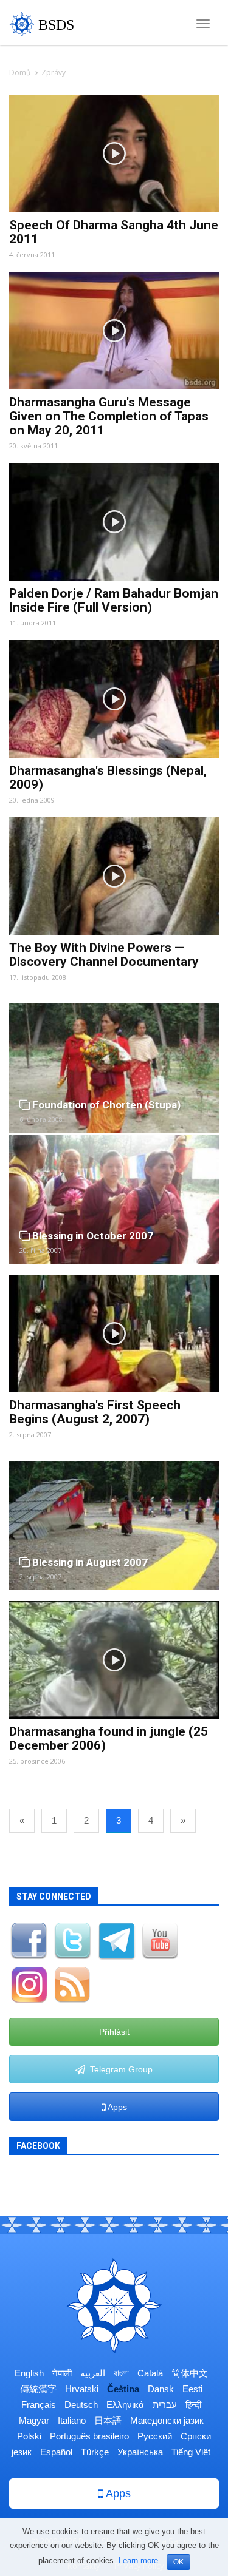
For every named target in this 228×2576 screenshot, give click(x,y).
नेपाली (62, 2373)
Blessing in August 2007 (89, 1562)
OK (178, 2562)
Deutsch (81, 2405)
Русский (155, 2436)
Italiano (72, 2420)
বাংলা (121, 2373)
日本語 (108, 2420)
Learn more (138, 2561)
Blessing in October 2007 (92, 1236)
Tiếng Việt (191, 2452)
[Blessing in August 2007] (114, 1525)
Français (39, 2405)
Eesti (192, 2389)
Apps (116, 2107)
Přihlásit (114, 2032)
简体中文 (190, 2373)
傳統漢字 (38, 2389)
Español (56, 2452)
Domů (20, 72)
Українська (140, 2452)
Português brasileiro (89, 2436)
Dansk (161, 2389)
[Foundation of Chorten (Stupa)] (114, 1067)
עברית (165, 2405)
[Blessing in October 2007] (114, 1198)
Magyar (34, 2420)
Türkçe (95, 2452)
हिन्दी (193, 2405)
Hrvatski (82, 2389)
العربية (93, 2373)
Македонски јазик (167, 2420)
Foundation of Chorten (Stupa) (105, 1105)
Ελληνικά (125, 2405)
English (29, 2373)
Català (150, 2373)
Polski (29, 2436)
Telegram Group (119, 2069)
